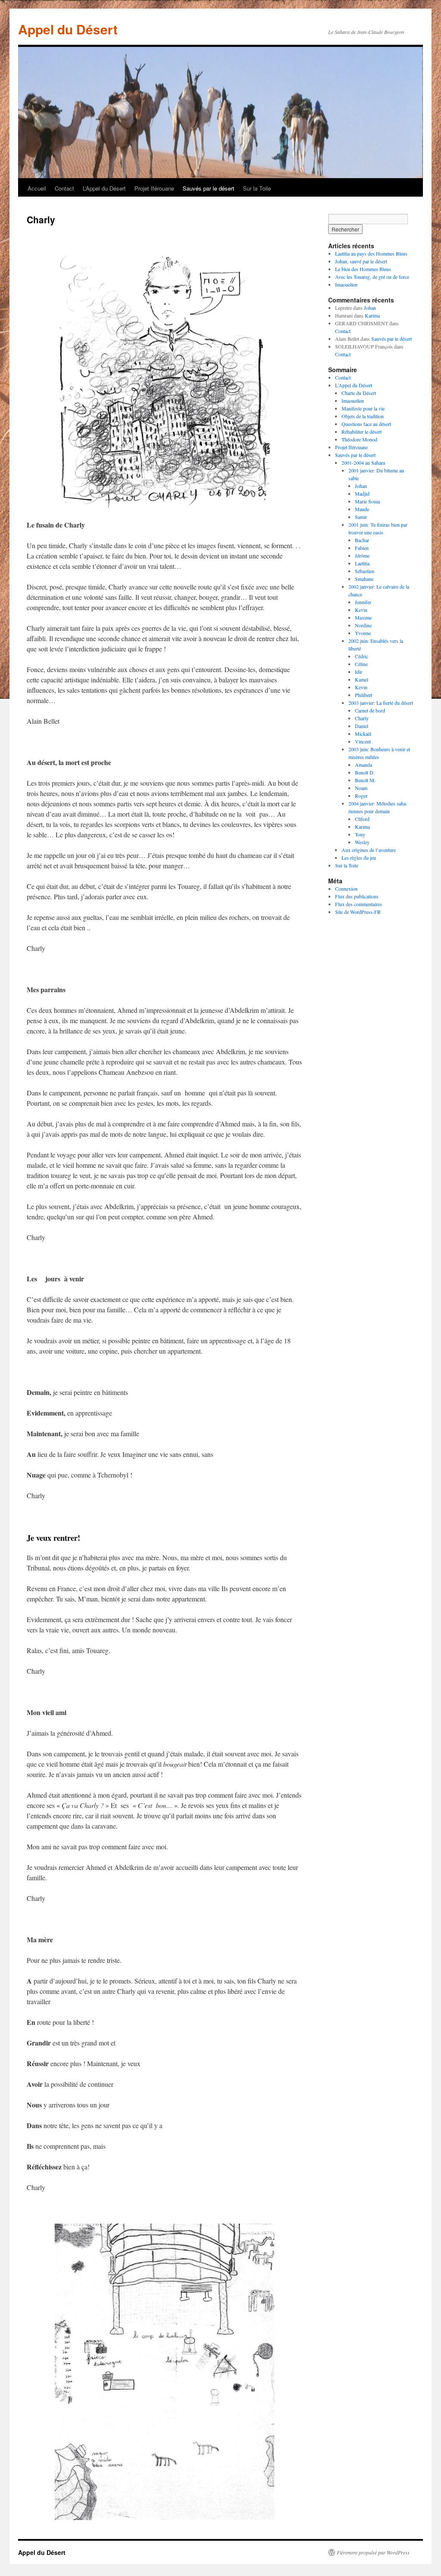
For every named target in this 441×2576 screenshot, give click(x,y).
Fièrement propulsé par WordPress (373, 2552)
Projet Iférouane (154, 188)
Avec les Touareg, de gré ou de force (372, 277)
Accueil (37, 188)
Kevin (361, 610)
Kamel (362, 679)
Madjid (362, 494)
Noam (361, 788)
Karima (372, 315)
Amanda (363, 765)
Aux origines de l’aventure (369, 850)
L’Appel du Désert (104, 188)
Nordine (363, 625)
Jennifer (363, 602)
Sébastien (365, 571)
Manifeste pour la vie (363, 408)
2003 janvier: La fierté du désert (381, 703)
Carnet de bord (370, 710)
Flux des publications (357, 896)
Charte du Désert (359, 393)
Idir (359, 672)
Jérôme (362, 555)
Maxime (363, 617)
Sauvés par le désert (208, 188)
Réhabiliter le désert (362, 432)
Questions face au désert (366, 424)
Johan (370, 308)
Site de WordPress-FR (358, 912)
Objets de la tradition (363, 416)
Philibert (363, 695)
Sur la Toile (257, 188)
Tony (360, 834)
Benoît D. (365, 772)
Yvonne (363, 633)
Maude (362, 509)
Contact (64, 188)
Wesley (362, 842)
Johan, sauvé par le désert (361, 261)
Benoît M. (365, 780)
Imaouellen (346, 284)
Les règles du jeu (359, 858)
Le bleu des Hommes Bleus (363, 269)
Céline (361, 664)
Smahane (364, 579)
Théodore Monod (359, 439)
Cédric (362, 656)
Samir (361, 517)
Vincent (363, 741)
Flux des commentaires (359, 904)
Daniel (362, 726)
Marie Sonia (367, 501)
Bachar (362, 540)
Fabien (362, 548)
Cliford (362, 819)
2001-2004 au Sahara (363, 463)
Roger (361, 796)
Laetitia (362, 563)
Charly (362, 718)
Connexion (346, 888)
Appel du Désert (68, 29)
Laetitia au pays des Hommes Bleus (371, 253)
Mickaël (363, 734)
